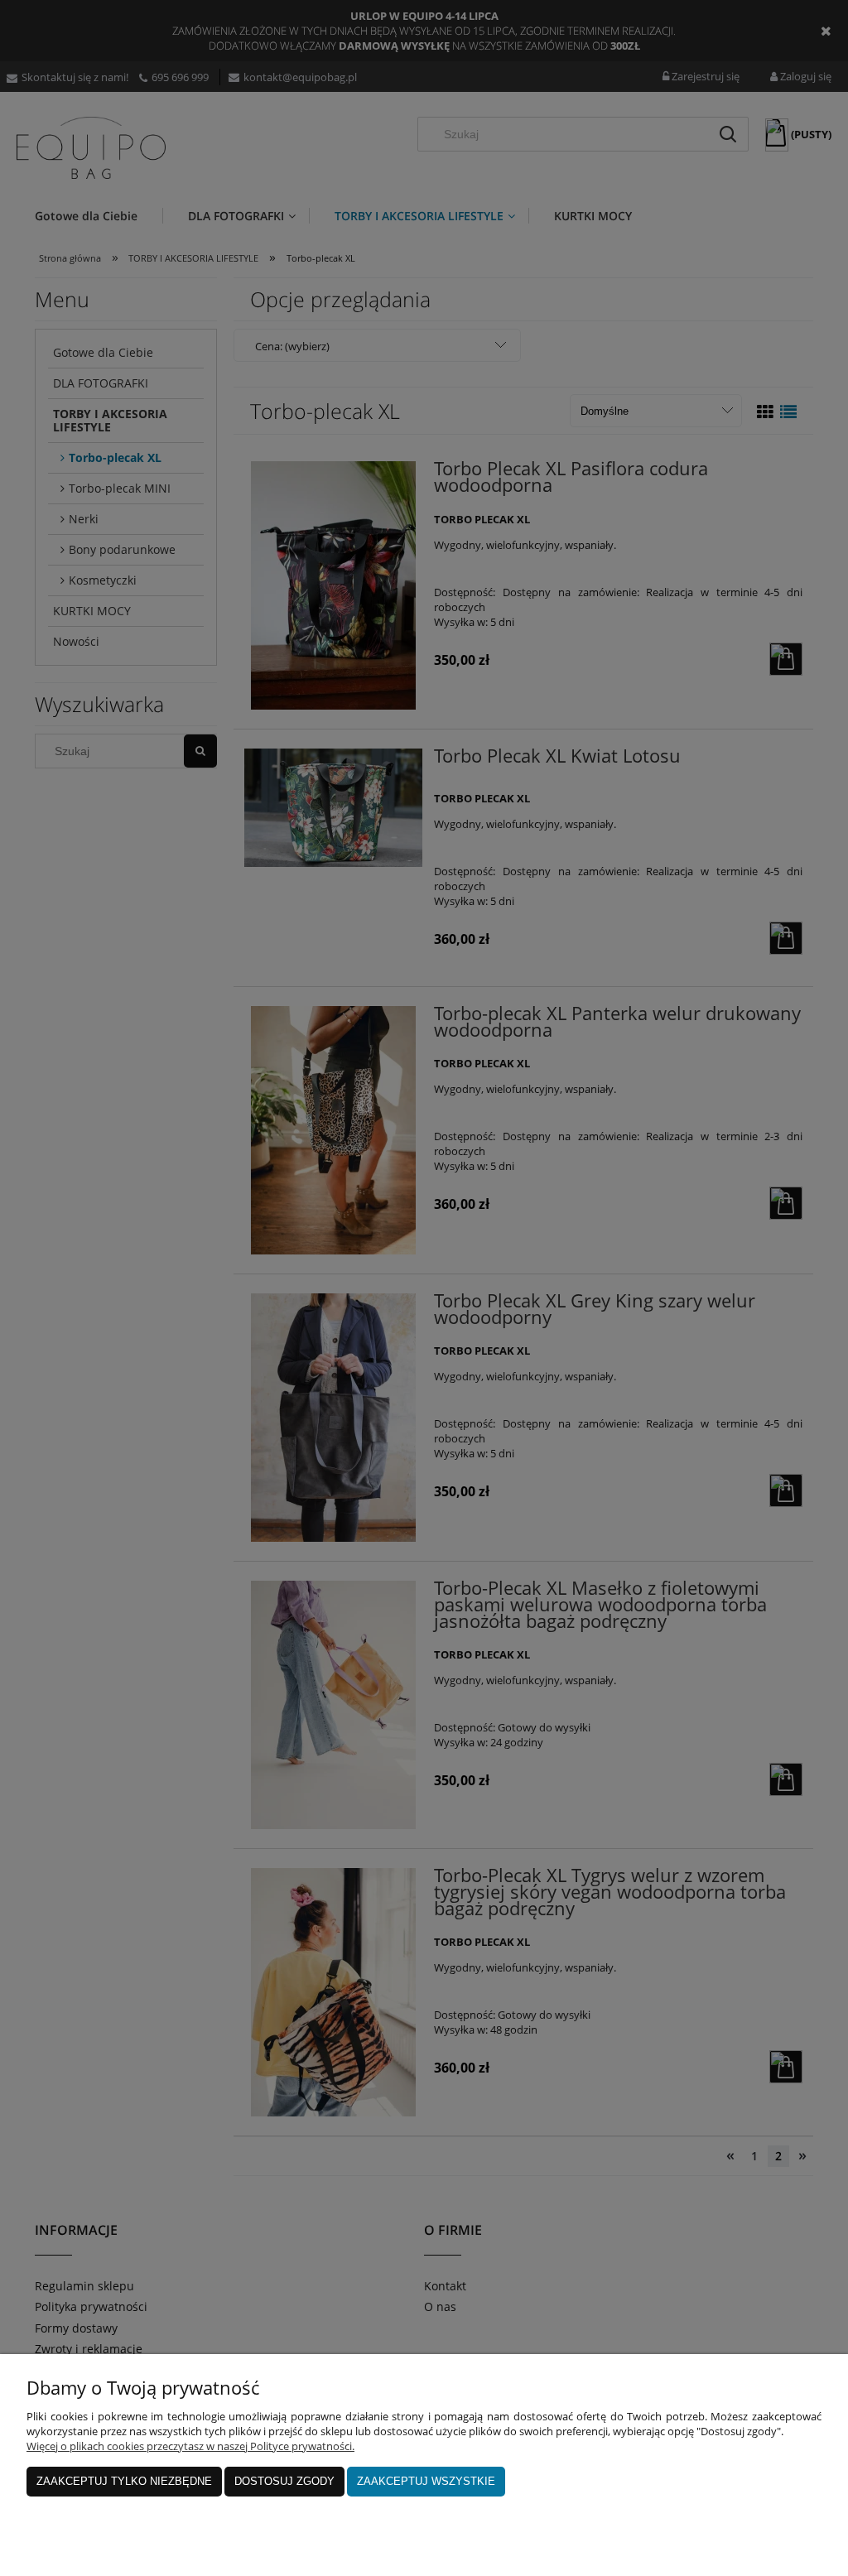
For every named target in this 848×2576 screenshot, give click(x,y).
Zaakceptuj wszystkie (426, 2481)
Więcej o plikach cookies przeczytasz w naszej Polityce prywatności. (190, 2446)
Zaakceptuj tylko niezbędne (124, 2481)
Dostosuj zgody (284, 2481)
